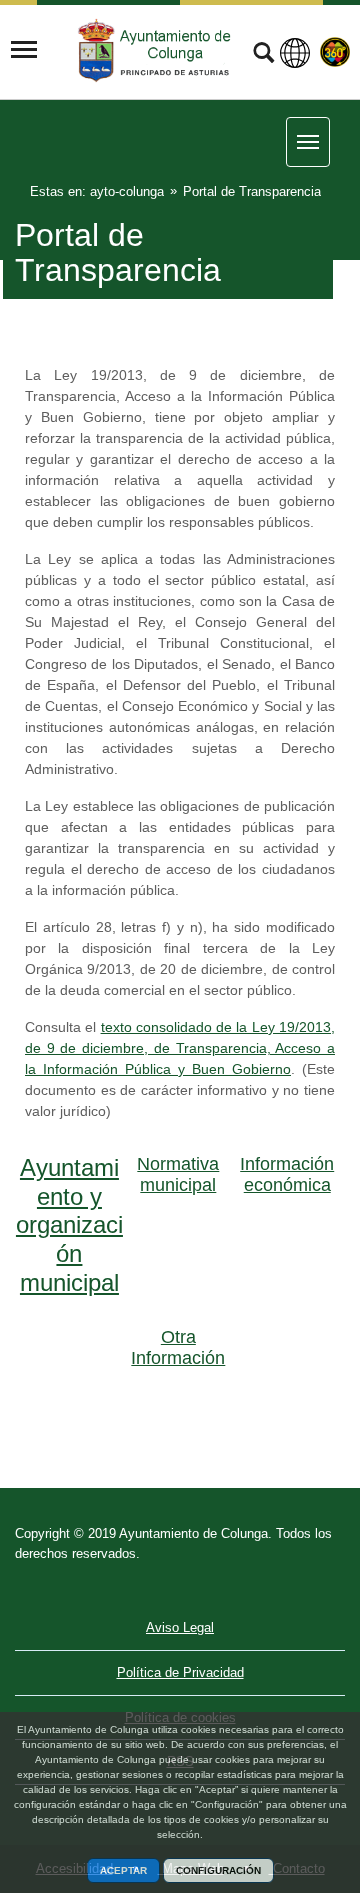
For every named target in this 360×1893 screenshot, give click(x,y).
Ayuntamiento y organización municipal (69, 1225)
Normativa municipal (178, 1174)
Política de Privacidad (180, 1672)
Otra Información (178, 1347)
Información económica (287, 1174)
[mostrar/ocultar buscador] (263, 55)
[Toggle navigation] (24, 50)
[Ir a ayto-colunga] (157, 50)
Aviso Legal (180, 1627)
